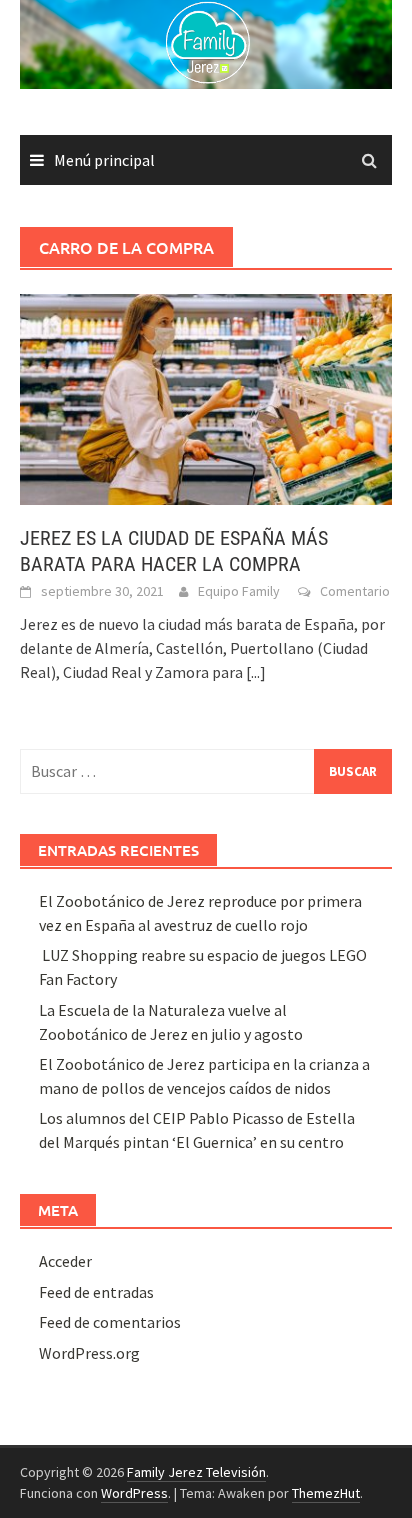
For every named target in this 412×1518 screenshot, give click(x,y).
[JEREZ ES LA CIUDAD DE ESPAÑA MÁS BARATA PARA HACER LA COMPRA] (206, 397)
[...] (256, 672)
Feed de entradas (96, 1292)
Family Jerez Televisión (196, 1472)
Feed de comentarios (110, 1322)
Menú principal (104, 160)
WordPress (134, 1493)
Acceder (65, 1261)
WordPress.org (89, 1353)
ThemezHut (326, 1493)
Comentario (355, 591)
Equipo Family (239, 591)
